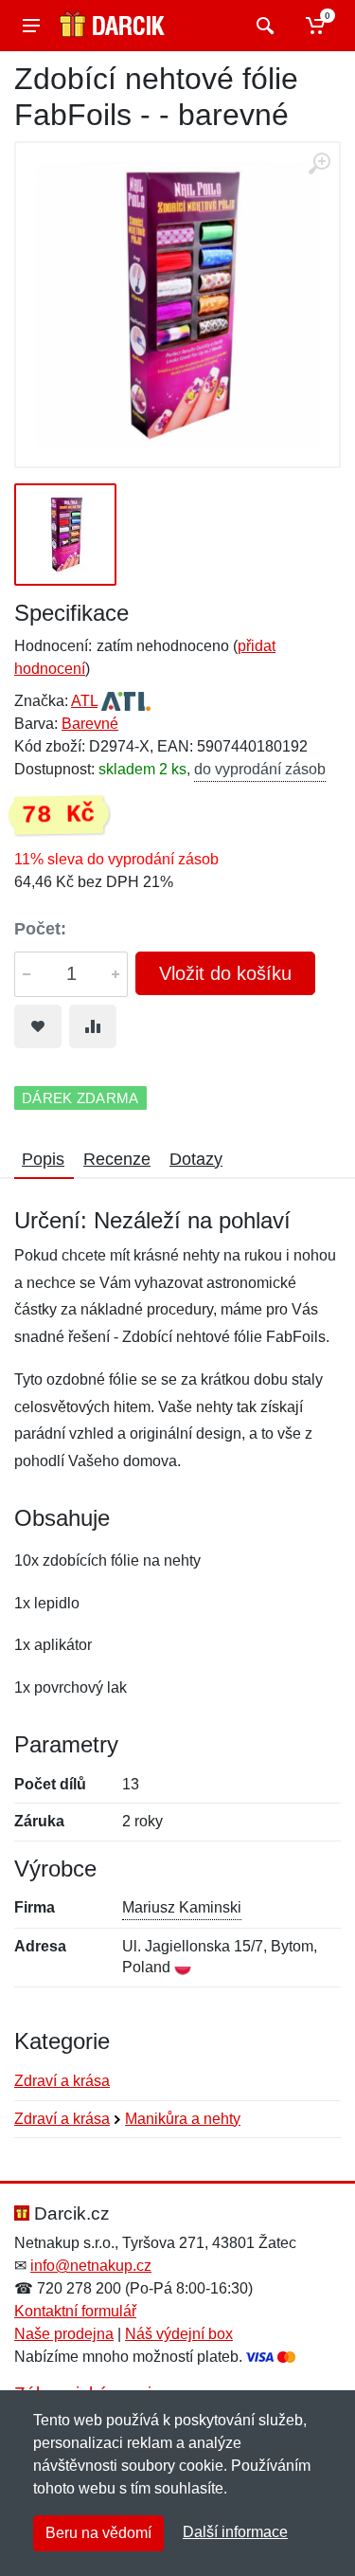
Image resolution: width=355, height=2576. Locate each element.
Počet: (40, 929)
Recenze (117, 1159)
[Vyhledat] (263, 26)
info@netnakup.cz (91, 2266)
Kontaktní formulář (75, 2311)
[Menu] (31, 26)
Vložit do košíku (225, 973)
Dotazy (196, 1159)
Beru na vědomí (98, 2533)
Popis (43, 1159)
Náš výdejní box (179, 2334)
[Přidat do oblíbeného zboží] (38, 1026)
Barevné (90, 724)
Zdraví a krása (62, 2081)
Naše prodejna (64, 2334)
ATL (84, 701)
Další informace (235, 2532)
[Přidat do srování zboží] (93, 1026)
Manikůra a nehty (183, 2119)
